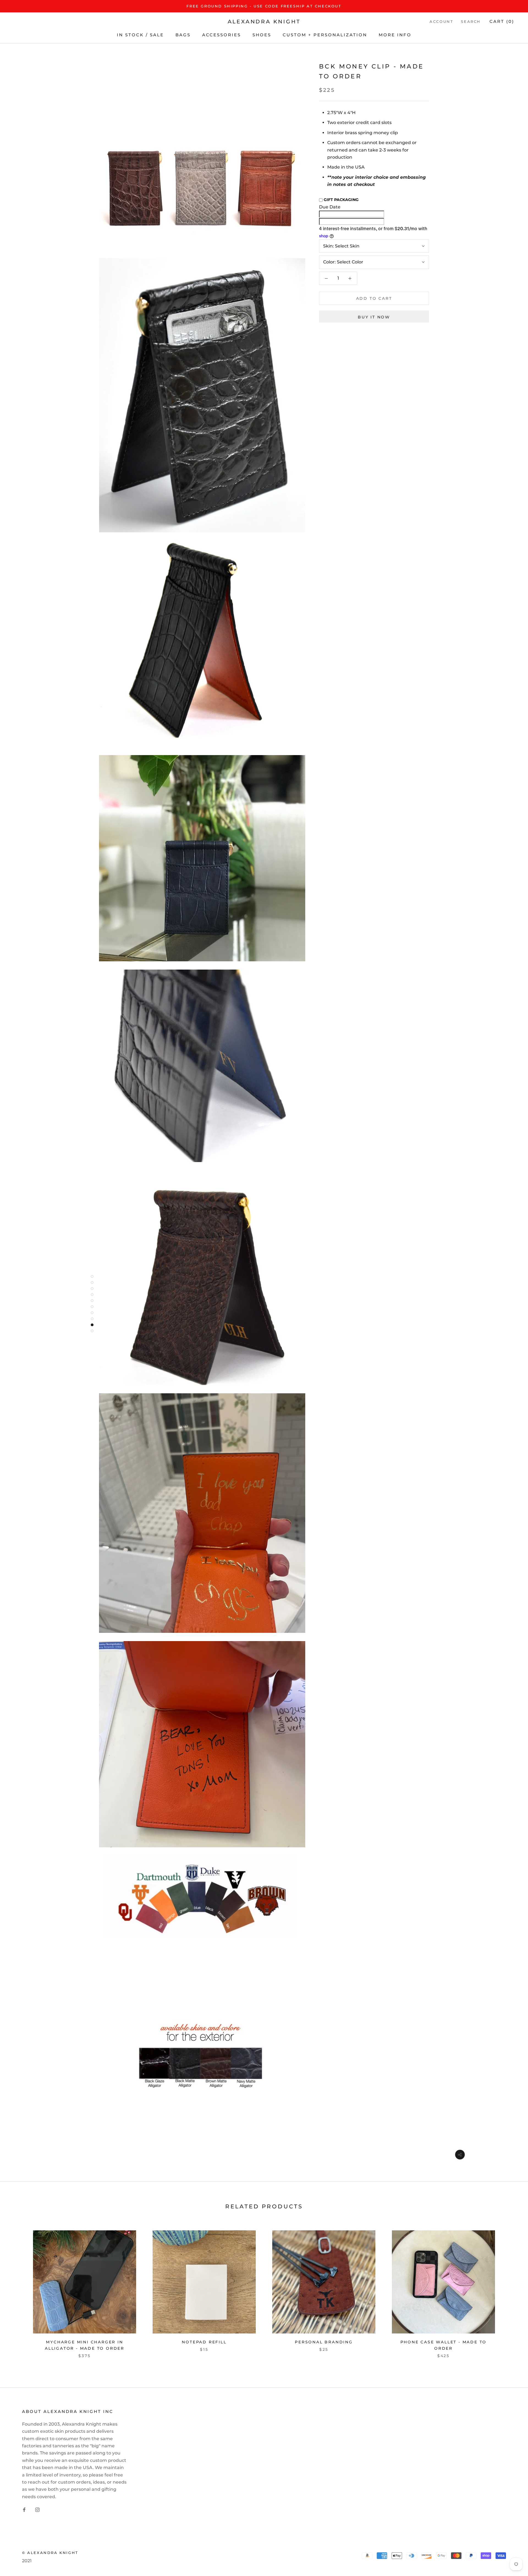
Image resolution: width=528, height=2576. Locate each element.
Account (441, 22)
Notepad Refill (204, 2342)
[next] (511, 2292)
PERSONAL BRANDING (324, 2342)
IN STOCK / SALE (140, 35)
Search (471, 22)
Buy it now (374, 317)
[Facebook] (24, 2509)
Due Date (330, 207)
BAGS (183, 35)
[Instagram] (37, 2509)
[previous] (17, 2292)
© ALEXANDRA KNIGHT (50, 2553)
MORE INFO (395, 35)
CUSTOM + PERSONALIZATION (325, 35)
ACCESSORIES (222, 35)
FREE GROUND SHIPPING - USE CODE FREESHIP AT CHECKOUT (264, 6)
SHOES (262, 35)
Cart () (502, 22)
